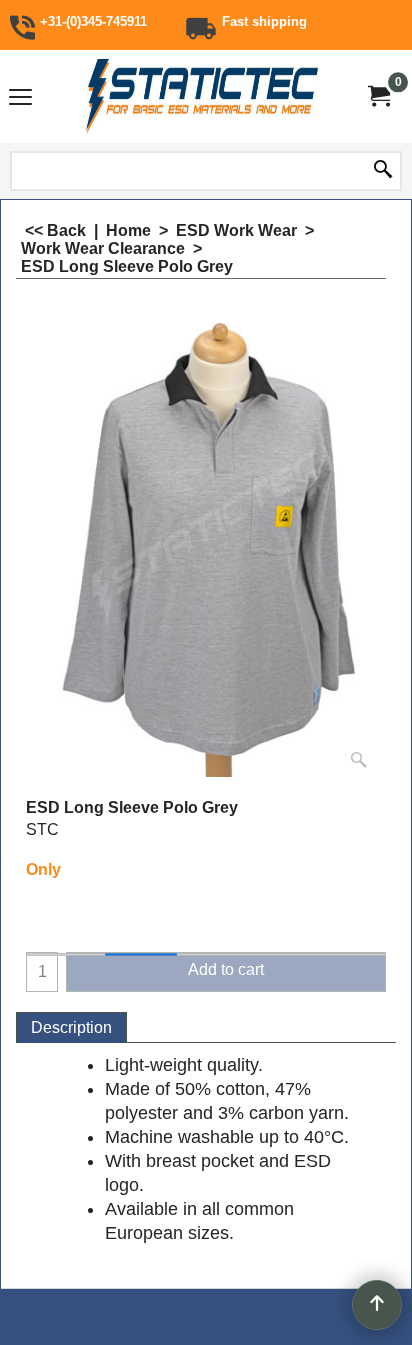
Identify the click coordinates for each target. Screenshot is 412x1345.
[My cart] (378, 96)
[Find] (383, 171)
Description (71, 1027)
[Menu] (20, 98)
